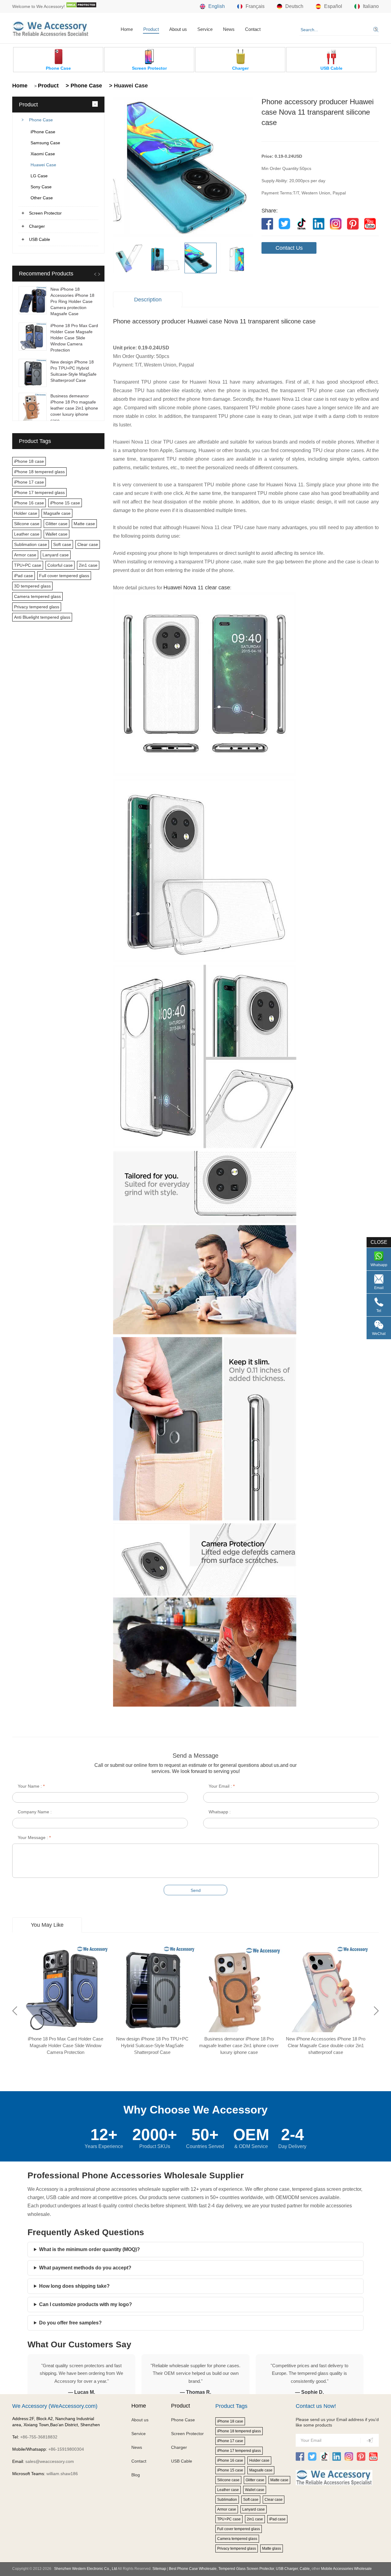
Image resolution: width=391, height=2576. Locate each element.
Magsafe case (57, 513)
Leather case (27, 534)
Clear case (88, 544)
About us (178, 29)
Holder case (26, 513)
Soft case (62, 544)
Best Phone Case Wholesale (193, 2569)
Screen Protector (45, 213)
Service (205, 29)
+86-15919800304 (66, 2449)
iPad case (24, 576)
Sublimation (227, 2500)
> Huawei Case (128, 86)
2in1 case (88, 565)
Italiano (371, 6)
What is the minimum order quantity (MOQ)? (90, 2249)
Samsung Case (45, 143)
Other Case (42, 198)
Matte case (84, 524)
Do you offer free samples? (70, 2323)
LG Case (39, 176)
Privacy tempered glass (37, 607)
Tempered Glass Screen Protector (246, 2569)
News (229, 29)
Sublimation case (31, 544)
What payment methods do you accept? (85, 2268)
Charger (37, 226)
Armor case (25, 555)
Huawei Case (43, 165)
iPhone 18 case (29, 461)
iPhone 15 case (65, 503)
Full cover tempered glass (64, 576)
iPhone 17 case (29, 482)
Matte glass (272, 2548)
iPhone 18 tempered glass (39, 472)
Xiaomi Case (43, 154)
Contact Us (289, 248)
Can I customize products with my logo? (86, 2304)
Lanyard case (56, 555)
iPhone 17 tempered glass (39, 492)
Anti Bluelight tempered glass (42, 617)
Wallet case (57, 534)
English (217, 6)
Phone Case (41, 120)
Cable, (305, 2569)
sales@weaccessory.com (50, 2461)
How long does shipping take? (74, 2286)
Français (255, 6)
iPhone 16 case (29, 503)
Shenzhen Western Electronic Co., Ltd (86, 2569)
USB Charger (287, 2569)
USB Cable (40, 239)
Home (127, 29)
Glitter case (57, 524)
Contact (253, 29)
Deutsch (294, 6)
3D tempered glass (32, 586)
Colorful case (60, 565)
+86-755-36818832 (39, 2437)
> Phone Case (83, 86)
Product (151, 29)
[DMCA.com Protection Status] (81, 6)
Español (333, 6)
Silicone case (27, 524)
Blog (136, 2475)
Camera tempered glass (37, 596)
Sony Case (41, 187)
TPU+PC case (28, 565)
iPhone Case (43, 132)
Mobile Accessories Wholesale (346, 2569)
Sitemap (159, 2569)
